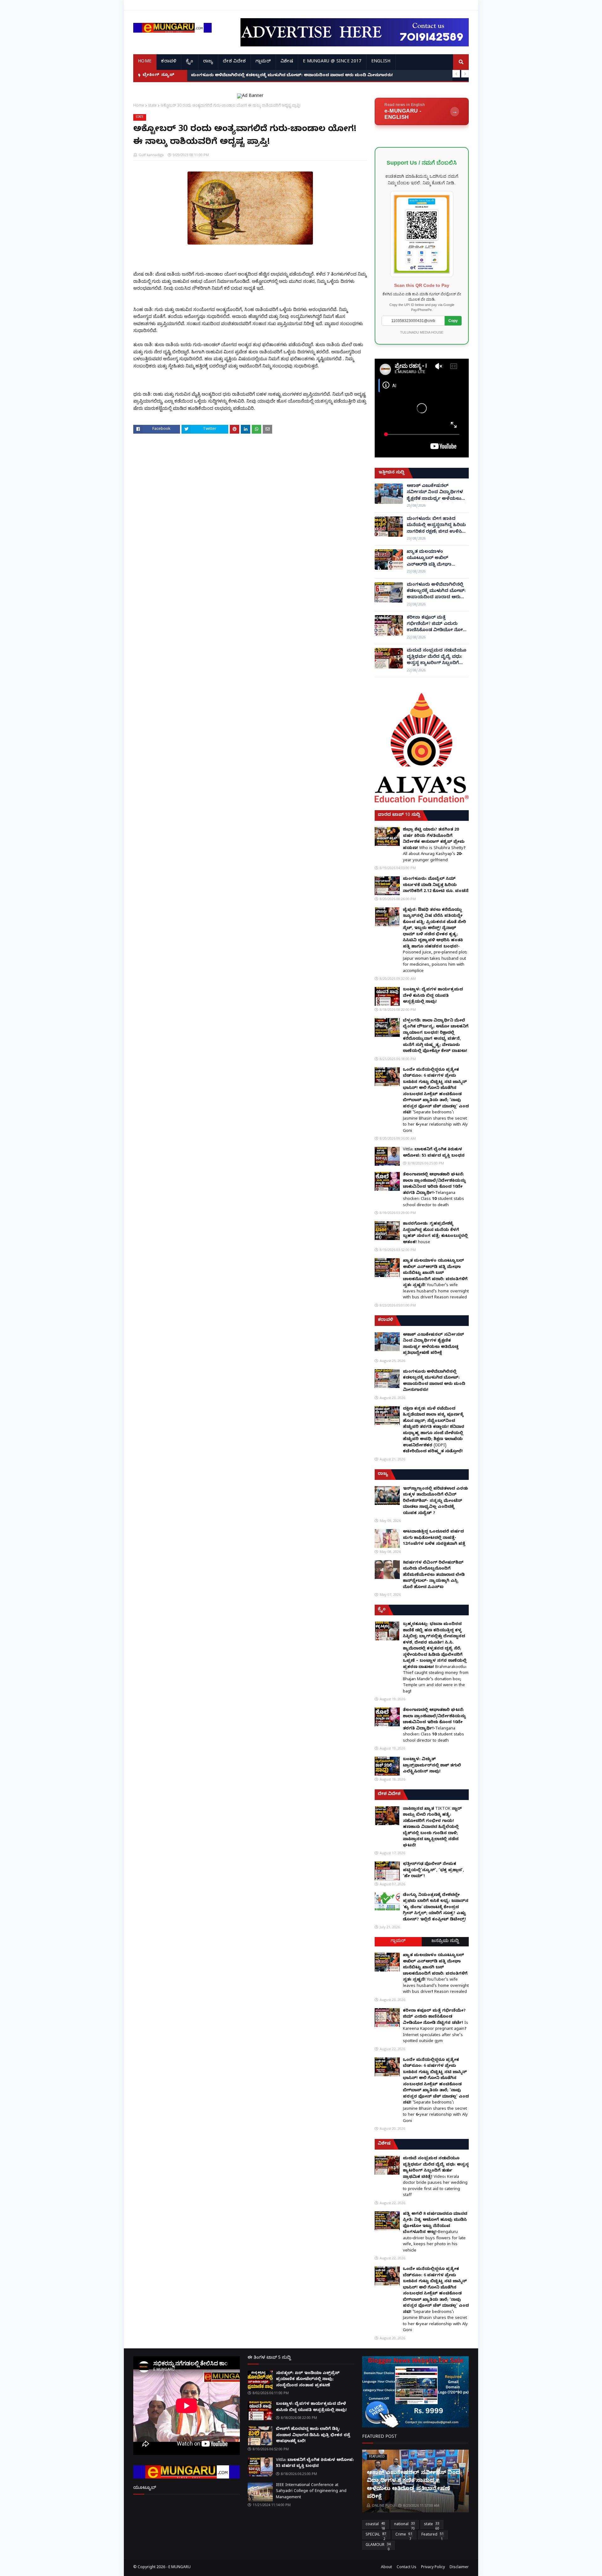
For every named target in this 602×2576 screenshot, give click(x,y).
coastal (375, 2526)
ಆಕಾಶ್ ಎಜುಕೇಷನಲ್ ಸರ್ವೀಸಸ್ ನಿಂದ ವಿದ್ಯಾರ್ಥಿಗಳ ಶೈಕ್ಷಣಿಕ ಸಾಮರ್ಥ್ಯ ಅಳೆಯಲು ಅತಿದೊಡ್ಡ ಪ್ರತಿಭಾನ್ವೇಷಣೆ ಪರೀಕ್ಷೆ (436, 493)
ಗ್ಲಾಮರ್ (398, 1942)
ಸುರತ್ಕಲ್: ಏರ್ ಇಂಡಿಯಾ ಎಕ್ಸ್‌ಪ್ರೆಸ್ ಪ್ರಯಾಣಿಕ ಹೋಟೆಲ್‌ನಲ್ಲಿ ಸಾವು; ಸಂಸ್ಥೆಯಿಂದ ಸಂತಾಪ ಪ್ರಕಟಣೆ (308, 2380)
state (152, 105)
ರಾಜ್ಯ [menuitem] (208, 62)
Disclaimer (459, 2568)
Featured (433, 2536)
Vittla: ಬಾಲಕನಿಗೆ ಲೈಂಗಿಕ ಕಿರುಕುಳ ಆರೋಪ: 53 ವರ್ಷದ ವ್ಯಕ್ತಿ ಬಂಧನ (434, 1153)
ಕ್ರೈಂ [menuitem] (190, 62)
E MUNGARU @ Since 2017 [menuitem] (332, 62)
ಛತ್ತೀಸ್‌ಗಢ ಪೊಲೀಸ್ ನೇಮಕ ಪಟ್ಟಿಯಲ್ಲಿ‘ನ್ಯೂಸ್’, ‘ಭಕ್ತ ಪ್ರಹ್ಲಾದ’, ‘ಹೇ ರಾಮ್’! (433, 1870)
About (386, 2568)
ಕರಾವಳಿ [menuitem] (169, 62)
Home (139, 105)
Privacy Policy (433, 2568)
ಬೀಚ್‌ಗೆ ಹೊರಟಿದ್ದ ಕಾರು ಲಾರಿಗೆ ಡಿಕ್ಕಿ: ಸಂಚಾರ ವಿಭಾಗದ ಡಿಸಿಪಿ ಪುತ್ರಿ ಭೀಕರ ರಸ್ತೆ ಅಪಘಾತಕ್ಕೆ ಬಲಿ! (313, 2435)
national (404, 2526)
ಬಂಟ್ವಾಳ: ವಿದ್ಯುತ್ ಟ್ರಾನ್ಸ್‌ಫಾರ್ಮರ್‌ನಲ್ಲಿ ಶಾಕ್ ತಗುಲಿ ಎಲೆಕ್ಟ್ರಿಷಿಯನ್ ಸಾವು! (432, 1766)
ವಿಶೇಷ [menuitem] (287, 62)
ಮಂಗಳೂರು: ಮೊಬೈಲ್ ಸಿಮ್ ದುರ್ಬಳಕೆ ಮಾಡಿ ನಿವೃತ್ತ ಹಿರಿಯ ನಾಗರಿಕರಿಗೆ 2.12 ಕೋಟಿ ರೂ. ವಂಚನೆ (436, 885)
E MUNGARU (180, 2568)
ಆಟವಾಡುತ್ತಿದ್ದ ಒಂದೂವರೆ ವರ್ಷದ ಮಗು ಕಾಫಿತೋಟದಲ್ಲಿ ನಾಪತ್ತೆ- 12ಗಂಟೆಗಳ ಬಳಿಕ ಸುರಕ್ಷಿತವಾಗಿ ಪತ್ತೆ (434, 1538)
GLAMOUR (378, 2546)
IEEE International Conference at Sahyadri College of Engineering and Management (311, 2492)
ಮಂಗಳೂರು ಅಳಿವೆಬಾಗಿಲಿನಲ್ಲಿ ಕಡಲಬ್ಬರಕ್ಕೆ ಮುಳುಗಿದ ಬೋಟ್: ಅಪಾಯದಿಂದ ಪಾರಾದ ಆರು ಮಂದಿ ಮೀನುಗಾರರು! (436, 592)
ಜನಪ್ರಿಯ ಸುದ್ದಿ (445, 1942)
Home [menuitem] (145, 62)
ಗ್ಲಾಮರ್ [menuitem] (263, 62)
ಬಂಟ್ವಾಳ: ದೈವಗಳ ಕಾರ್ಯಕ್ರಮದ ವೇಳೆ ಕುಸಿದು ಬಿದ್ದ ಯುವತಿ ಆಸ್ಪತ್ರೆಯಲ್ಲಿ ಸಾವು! (433, 996)
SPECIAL (376, 2536)
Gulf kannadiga (151, 155)
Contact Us (407, 2568)
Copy (453, 321)
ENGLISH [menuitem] (381, 62)
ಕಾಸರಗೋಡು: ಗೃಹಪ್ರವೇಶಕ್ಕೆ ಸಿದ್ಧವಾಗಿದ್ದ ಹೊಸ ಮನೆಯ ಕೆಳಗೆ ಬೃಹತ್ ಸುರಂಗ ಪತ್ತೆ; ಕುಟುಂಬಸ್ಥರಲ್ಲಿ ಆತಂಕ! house (435, 1233)
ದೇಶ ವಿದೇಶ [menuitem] (234, 62)
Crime (404, 2536)
